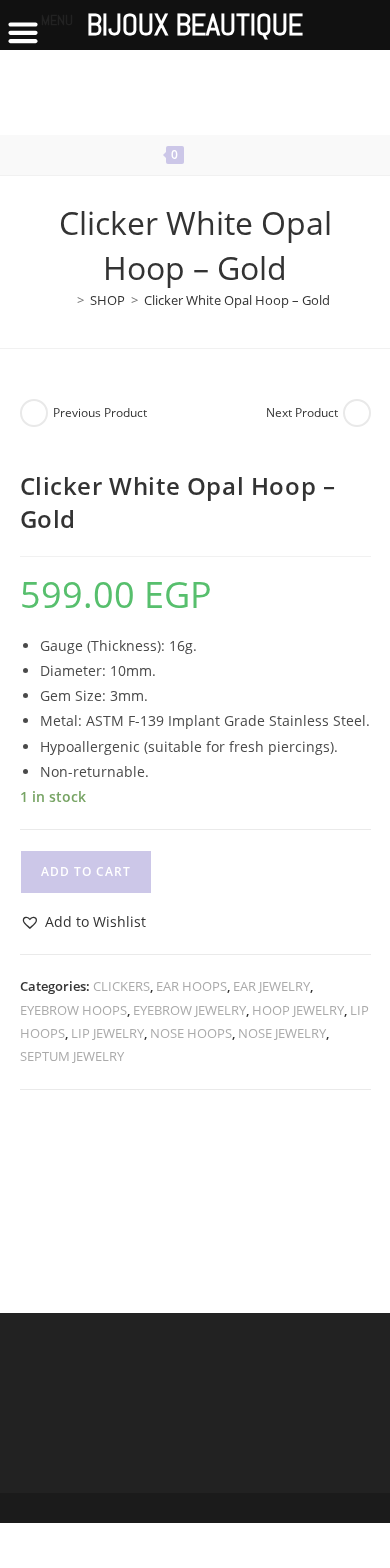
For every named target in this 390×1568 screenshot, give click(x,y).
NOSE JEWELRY (282, 1033)
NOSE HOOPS (191, 1033)
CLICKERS (121, 986)
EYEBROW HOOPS (73, 1010)
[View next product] (357, 413)
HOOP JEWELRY (298, 1010)
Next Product (302, 412)
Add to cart (86, 871)
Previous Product (100, 412)
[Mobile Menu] (237, 155)
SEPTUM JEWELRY (72, 1056)
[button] (83, 921)
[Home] (66, 300)
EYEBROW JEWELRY (189, 1010)
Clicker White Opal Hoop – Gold (237, 300)
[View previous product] (34, 413)
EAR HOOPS (191, 986)
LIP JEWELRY (107, 1033)
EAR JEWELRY (271, 986)
